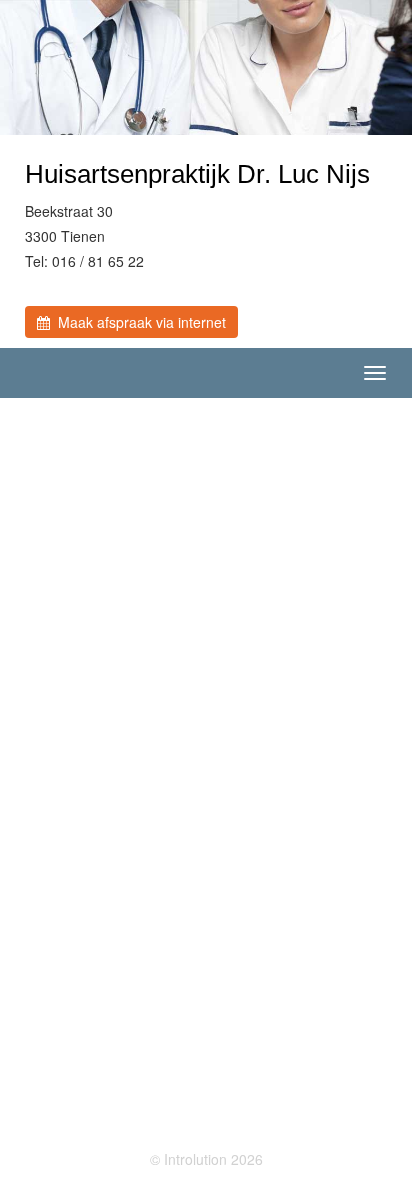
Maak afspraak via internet (138, 322)
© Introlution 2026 (206, 1159)
